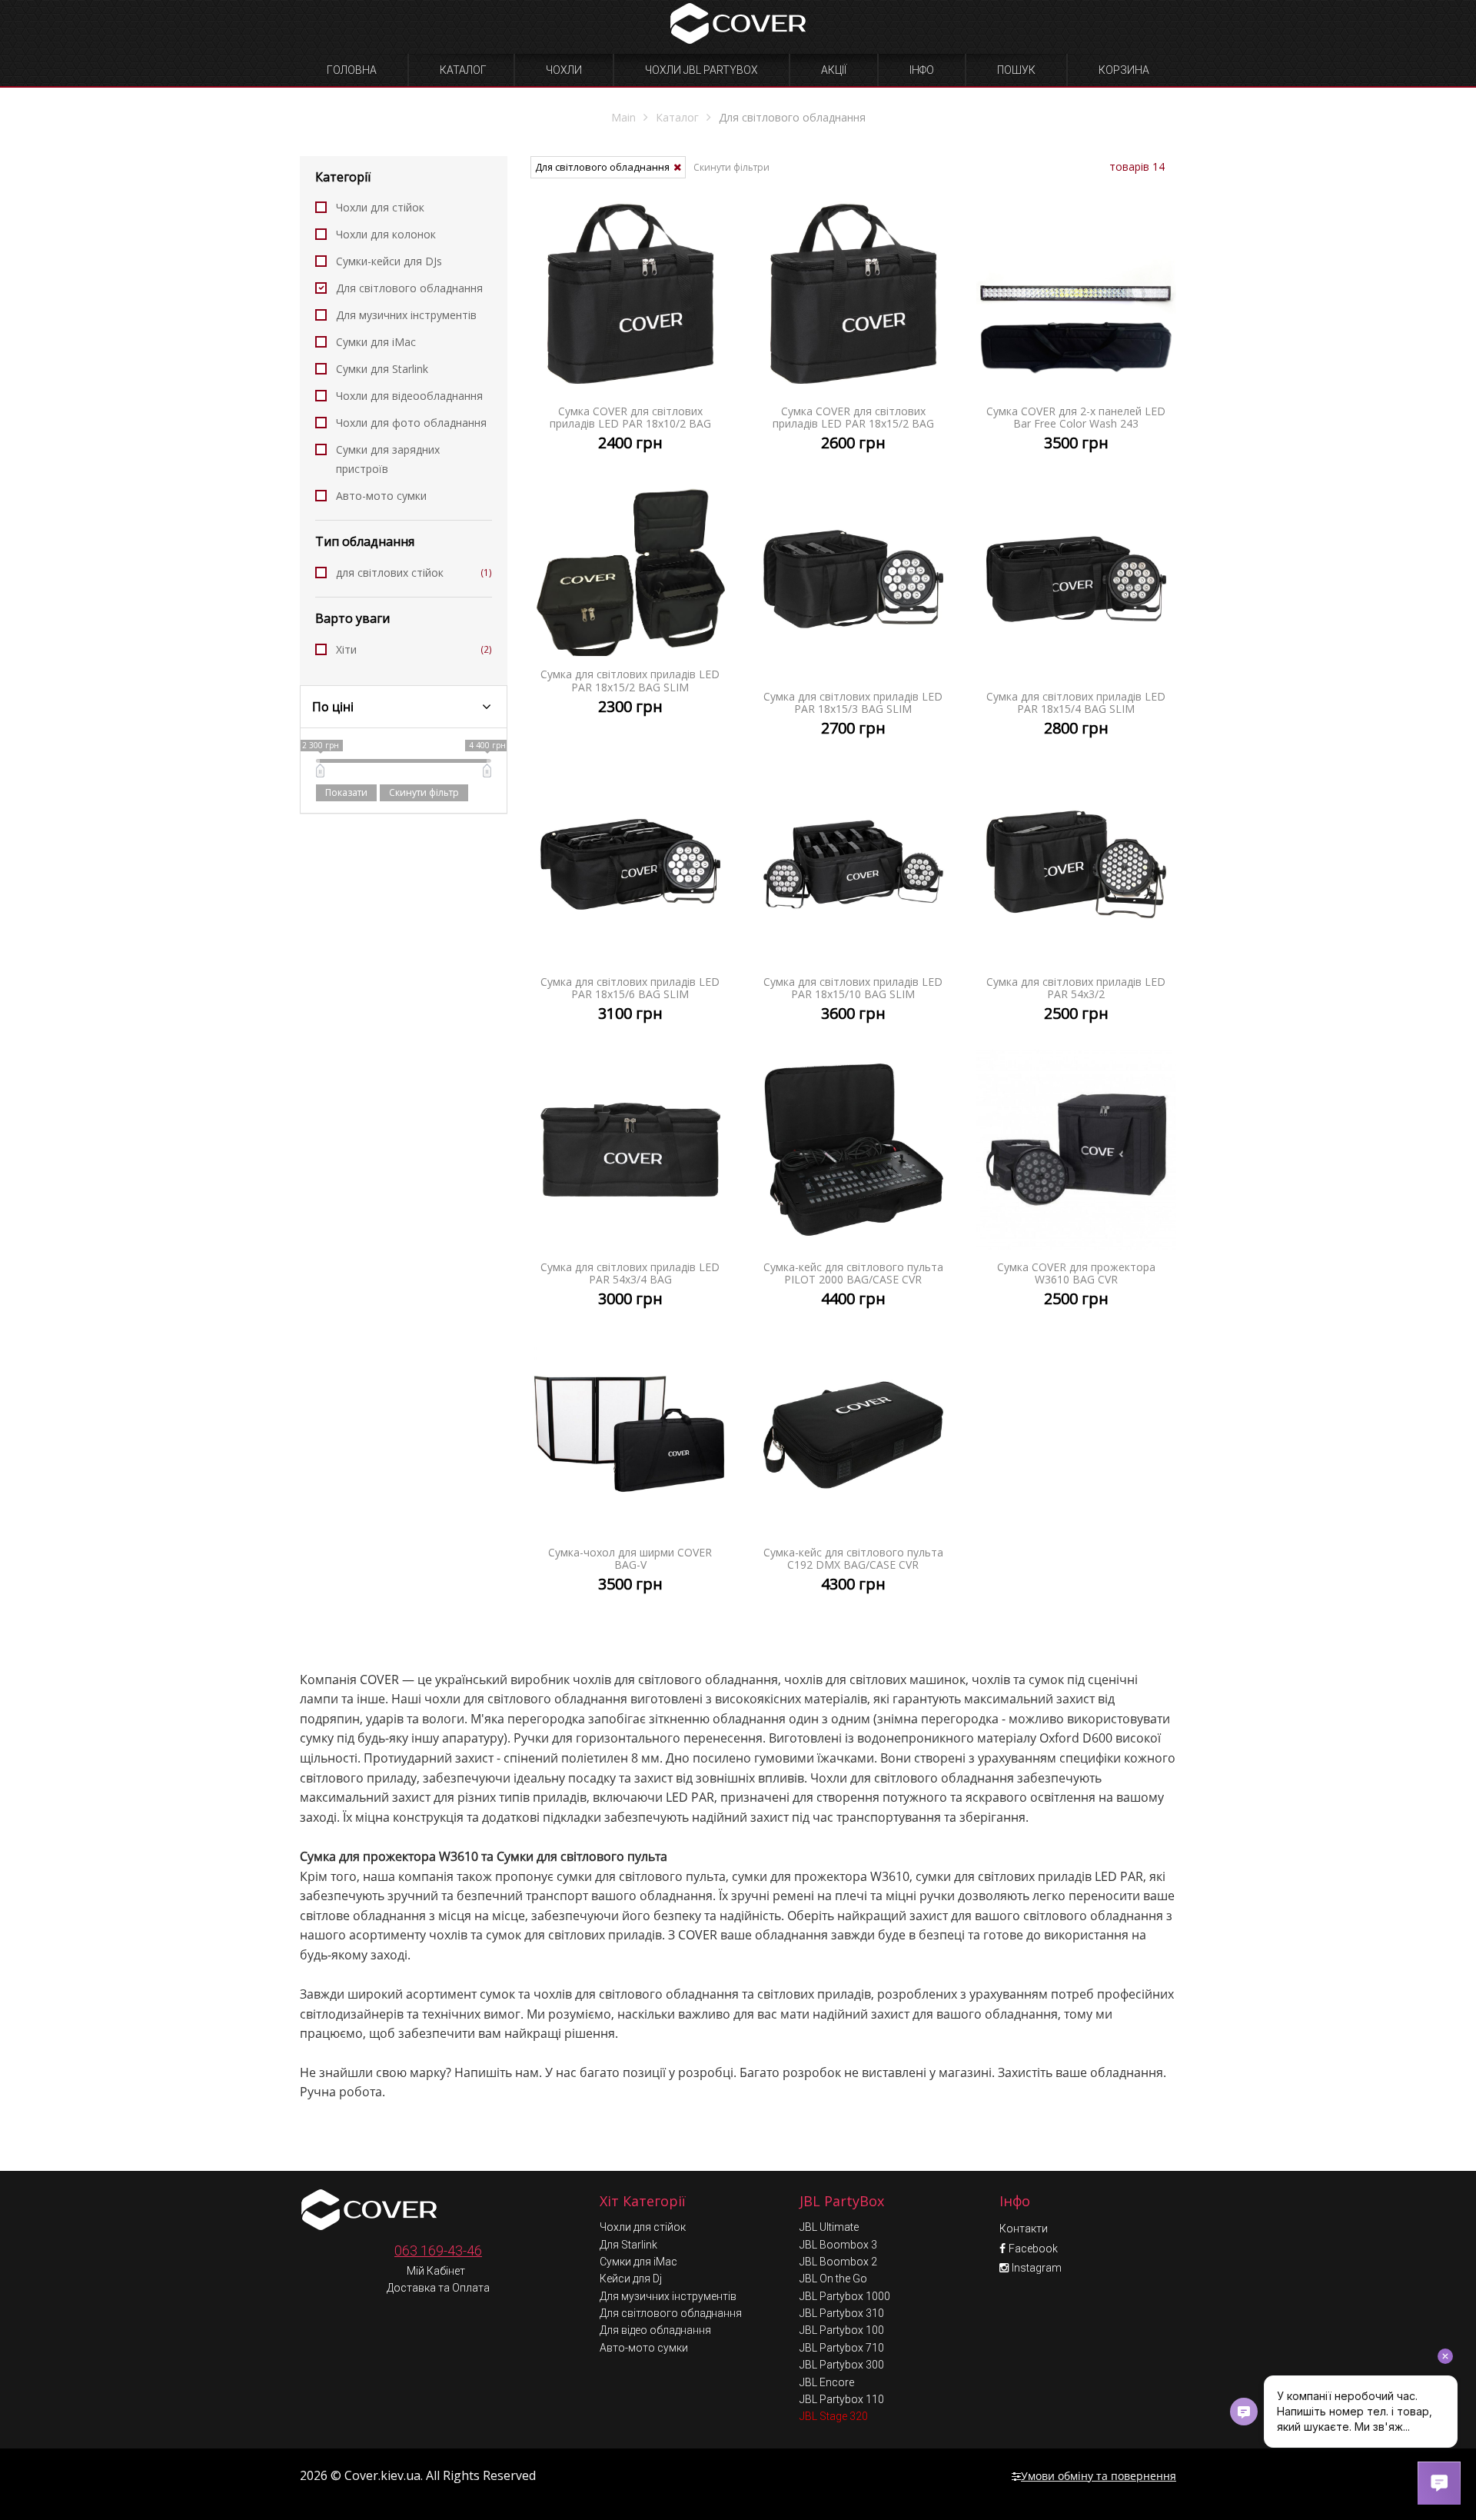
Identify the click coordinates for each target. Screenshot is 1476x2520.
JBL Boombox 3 (838, 2245)
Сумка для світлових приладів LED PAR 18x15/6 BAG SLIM (630, 907)
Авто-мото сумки (381, 496)
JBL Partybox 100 (842, 2330)
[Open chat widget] (1439, 2483)
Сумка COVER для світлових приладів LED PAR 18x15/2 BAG (853, 336)
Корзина (1124, 70)
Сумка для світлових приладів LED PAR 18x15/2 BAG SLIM (630, 611)
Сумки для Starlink (382, 369)
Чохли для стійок (380, 207)
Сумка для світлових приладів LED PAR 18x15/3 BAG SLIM (853, 622)
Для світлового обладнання (409, 288)
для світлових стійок (414, 573)
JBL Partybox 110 (842, 2399)
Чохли (564, 70)
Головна (352, 70)
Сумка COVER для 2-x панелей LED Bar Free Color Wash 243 (1076, 336)
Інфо (922, 70)
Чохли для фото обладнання (411, 423)
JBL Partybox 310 (842, 2313)
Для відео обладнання (655, 2330)
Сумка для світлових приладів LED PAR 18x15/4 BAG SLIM (1076, 622)
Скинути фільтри (731, 167)
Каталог (463, 70)
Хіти (414, 649)
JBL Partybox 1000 (845, 2296)
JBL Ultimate (829, 2227)
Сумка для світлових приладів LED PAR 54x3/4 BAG (630, 1192)
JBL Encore (827, 2382)
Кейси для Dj (631, 2279)
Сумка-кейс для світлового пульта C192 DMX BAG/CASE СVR (853, 1478)
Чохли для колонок (386, 234)
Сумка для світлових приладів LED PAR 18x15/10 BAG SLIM (853, 907)
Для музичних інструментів (406, 315)
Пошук (1016, 70)
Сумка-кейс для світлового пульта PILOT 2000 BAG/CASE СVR (853, 1192)
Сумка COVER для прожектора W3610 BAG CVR (1076, 1192)
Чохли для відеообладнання (409, 396)
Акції (834, 70)
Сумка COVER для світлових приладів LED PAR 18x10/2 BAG (630, 336)
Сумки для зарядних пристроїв (388, 459)
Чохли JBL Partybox (701, 70)
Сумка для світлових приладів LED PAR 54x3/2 (1076, 907)
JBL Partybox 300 (842, 2365)
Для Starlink (628, 2245)
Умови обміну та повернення (1099, 2476)
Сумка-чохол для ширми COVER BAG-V (630, 1478)
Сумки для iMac (376, 342)
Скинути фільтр (424, 792)
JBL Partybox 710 (842, 2348)
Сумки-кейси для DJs (389, 261)
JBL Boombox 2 (838, 2262)
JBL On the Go (833, 2279)
